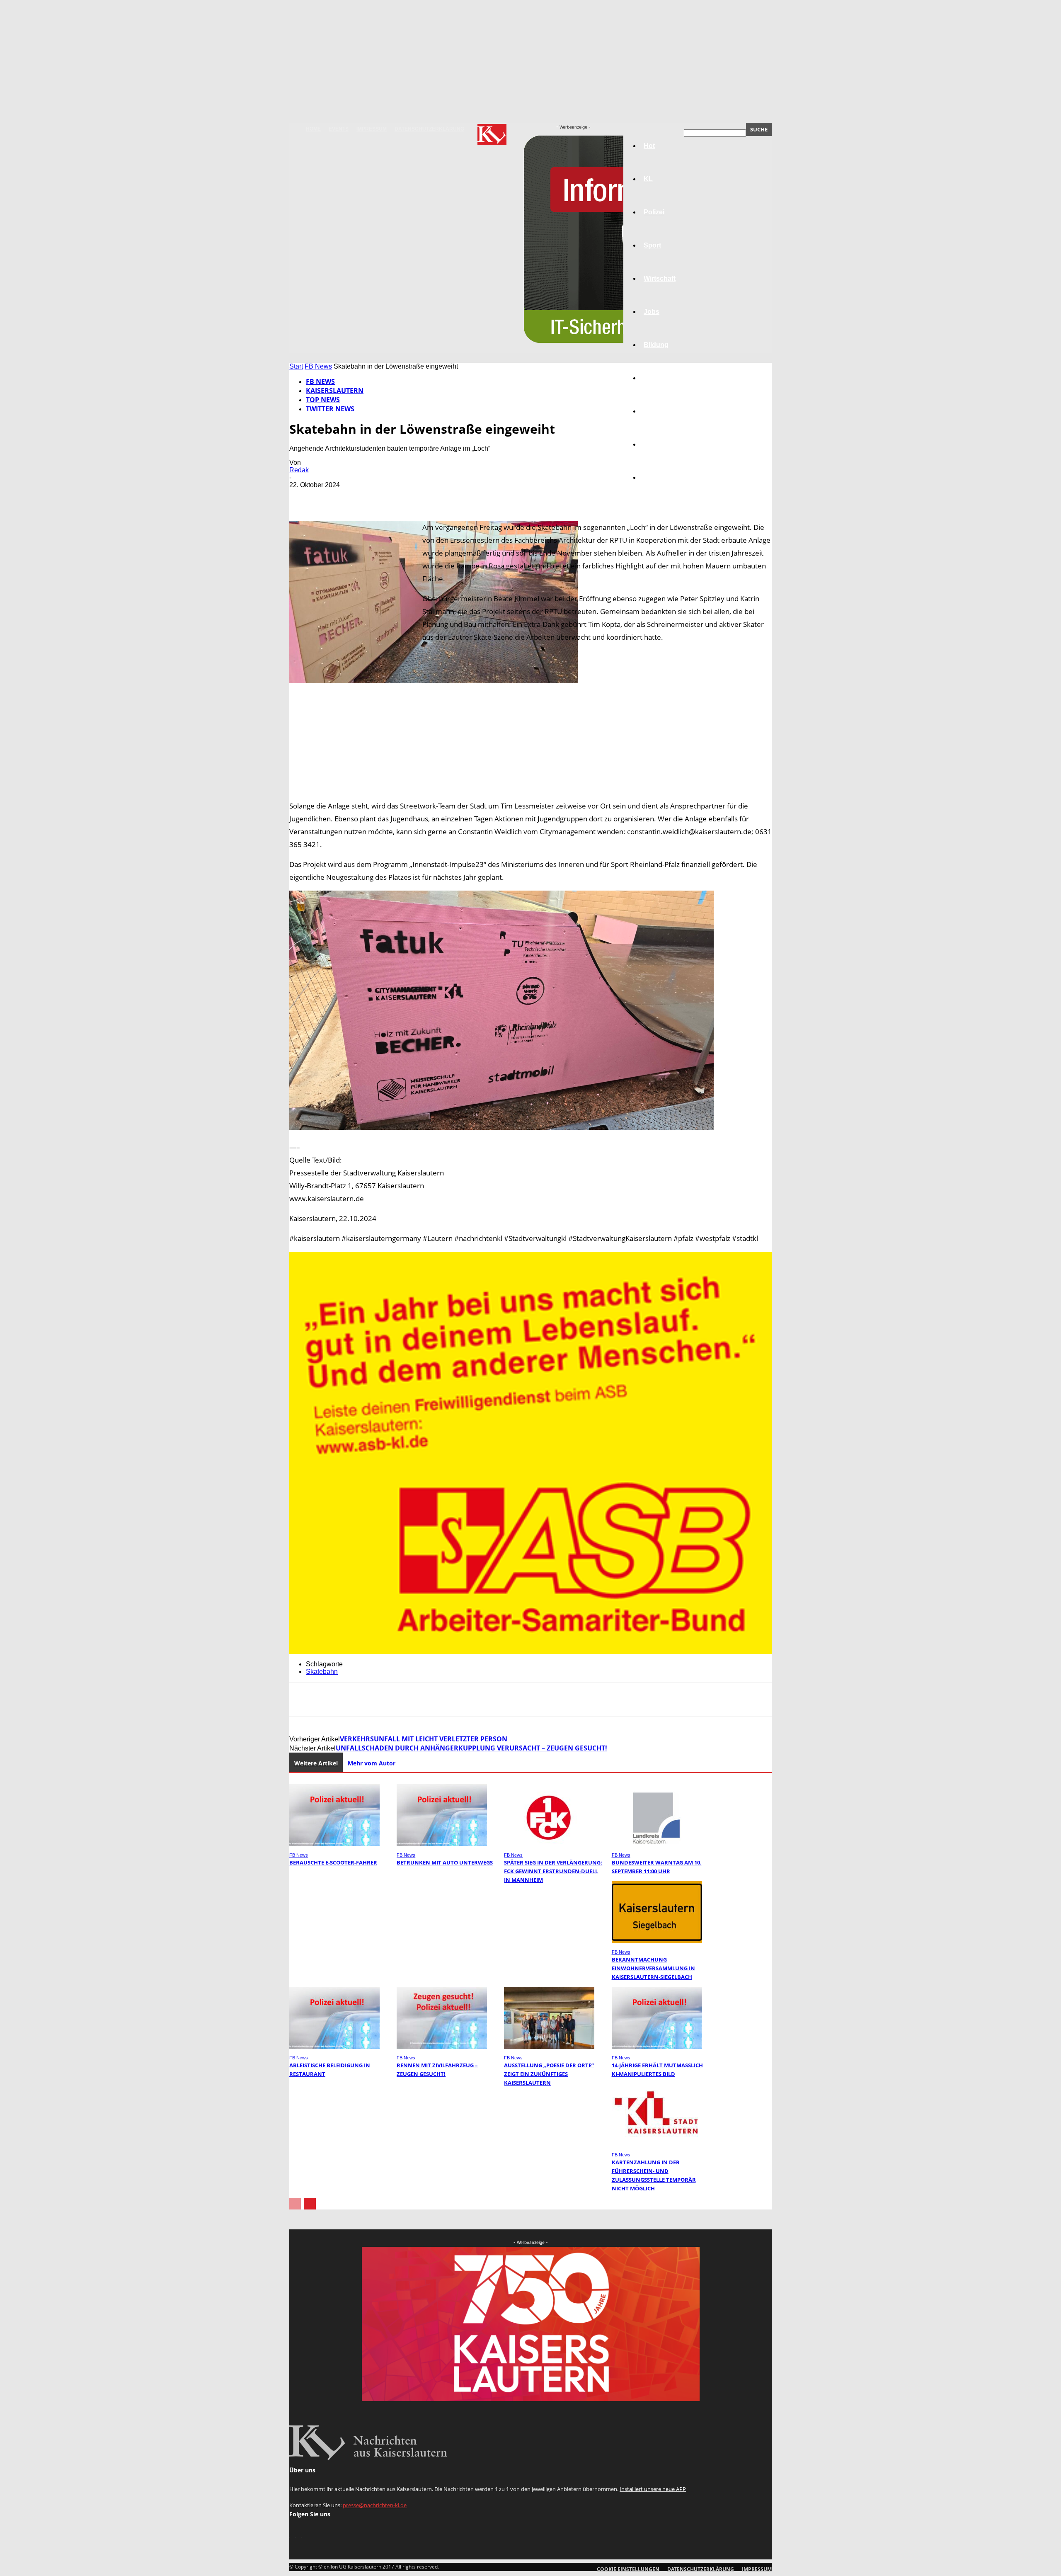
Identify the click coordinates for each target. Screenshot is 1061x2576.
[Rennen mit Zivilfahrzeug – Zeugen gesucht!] (442, 2047)
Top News (323, 400)
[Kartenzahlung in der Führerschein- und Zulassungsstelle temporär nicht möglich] (657, 2144)
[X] (333, 497)
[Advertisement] (530, 754)
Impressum (372, 129)
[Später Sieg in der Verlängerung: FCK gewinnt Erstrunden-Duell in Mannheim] (549, 1844)
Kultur (653, 444)
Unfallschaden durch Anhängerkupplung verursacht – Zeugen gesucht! (471, 1748)
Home (313, 129)
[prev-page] (295, 2204)
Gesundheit (662, 411)
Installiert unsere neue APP (653, 2489)
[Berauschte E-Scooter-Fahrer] (334, 1844)
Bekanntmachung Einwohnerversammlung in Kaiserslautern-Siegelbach (653, 1968)
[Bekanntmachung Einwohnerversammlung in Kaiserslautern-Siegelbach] (657, 1941)
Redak (299, 470)
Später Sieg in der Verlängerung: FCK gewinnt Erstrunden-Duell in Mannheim (553, 1871)
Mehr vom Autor (372, 1763)
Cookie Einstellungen (628, 2569)
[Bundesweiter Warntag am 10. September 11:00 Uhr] (657, 1844)
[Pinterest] (363, 497)
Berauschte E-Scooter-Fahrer (333, 1862)
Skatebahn (322, 1672)
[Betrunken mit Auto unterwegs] (442, 1844)
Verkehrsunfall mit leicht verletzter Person (424, 1739)
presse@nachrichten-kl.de (375, 2505)
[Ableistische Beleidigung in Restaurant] (334, 2047)
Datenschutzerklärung (429, 129)
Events (339, 129)
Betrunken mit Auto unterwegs (445, 1862)
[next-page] (310, 2204)
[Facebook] (303, 497)
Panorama (660, 477)
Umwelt (655, 378)
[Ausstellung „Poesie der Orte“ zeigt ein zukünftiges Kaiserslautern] (549, 2047)
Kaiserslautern (335, 391)
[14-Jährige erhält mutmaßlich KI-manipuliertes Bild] (657, 2047)
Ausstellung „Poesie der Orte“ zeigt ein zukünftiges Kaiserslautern (549, 2074)
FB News (318, 366)
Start (296, 366)
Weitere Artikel (316, 1763)
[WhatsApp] (392, 497)
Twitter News (330, 409)
